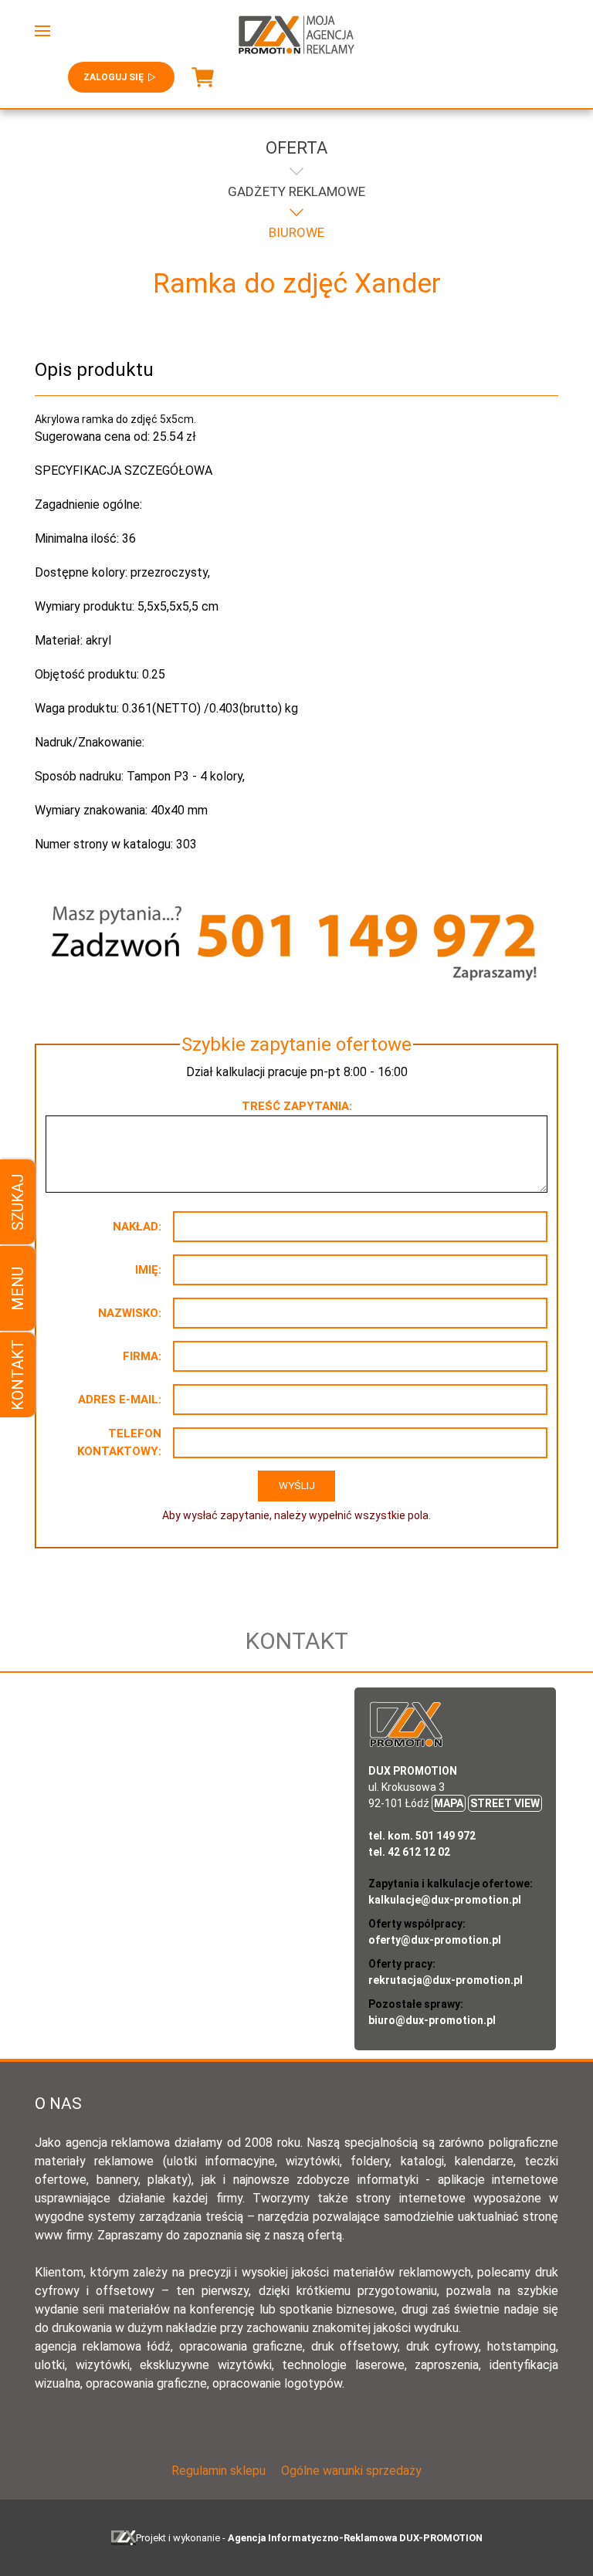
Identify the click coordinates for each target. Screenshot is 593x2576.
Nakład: (137, 1227)
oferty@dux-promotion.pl (435, 1940)
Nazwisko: (130, 1313)
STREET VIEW (505, 1803)
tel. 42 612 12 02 (409, 1852)
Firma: (142, 1356)
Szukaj (18, 1202)
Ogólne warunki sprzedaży (351, 2471)
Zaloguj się (114, 77)
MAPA (449, 1803)
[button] (42, 31)
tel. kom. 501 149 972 (422, 1836)
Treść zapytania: (297, 1106)
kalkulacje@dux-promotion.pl (445, 1900)
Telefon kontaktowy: (119, 1442)
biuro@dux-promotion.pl (432, 2020)
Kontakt (18, 1375)
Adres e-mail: (120, 1400)
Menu (18, 1288)
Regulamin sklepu (219, 2471)
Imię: (148, 1270)
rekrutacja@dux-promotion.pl (446, 1980)
